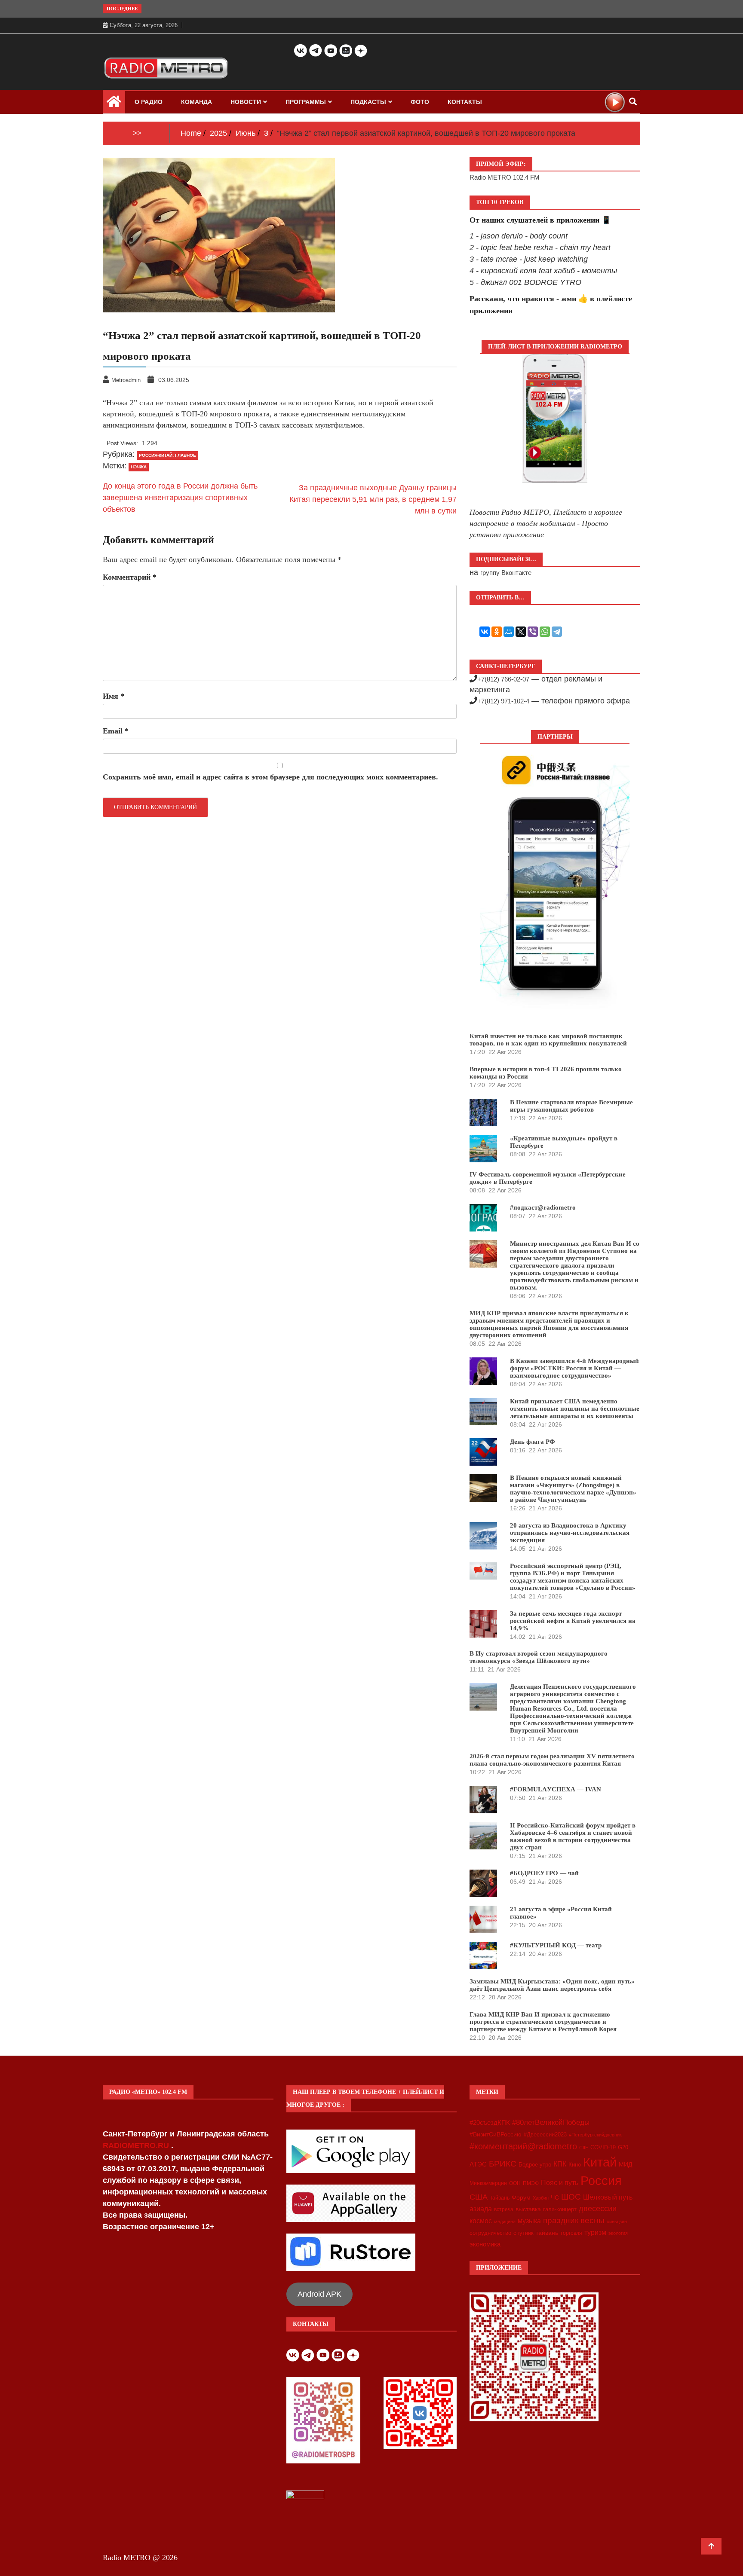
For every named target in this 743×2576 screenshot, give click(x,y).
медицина (505, 2222)
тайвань (547, 2233)
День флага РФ (533, 1442)
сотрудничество (490, 2233)
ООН (515, 2183)
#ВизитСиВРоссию (496, 2134)
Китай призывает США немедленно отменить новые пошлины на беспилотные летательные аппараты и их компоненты (575, 1409)
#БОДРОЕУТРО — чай (544, 1873)
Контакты (465, 102)
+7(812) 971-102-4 (503, 701)
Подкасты (368, 102)
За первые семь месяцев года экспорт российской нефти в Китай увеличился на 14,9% (573, 1621)
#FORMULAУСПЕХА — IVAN (556, 1789)
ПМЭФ (531, 2183)
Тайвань (500, 2198)
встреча (504, 2209)
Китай (600, 2162)
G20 (623, 2147)
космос (481, 2221)
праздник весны (574, 2220)
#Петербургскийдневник (595, 2135)
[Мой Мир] (509, 632)
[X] (521, 632)
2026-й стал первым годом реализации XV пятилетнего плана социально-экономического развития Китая (552, 1760)
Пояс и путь (560, 2182)
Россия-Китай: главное (167, 455)
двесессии (598, 2209)
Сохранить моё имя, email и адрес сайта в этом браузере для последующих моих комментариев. (270, 777)
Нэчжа (139, 467)
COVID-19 (603, 2148)
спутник (523, 2233)
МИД (625, 2164)
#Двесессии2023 (545, 2135)
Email (116, 731)
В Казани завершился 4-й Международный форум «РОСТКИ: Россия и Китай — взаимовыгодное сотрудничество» (574, 1368)
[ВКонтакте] (485, 632)
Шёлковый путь (608, 2197)
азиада (481, 2209)
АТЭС (478, 2164)
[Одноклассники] (497, 632)
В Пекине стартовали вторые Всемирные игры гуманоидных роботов (571, 1106)
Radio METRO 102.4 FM (505, 177)
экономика (485, 2244)
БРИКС (503, 2163)
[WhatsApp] (545, 632)
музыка (529, 2221)
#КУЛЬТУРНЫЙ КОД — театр (556, 1945)
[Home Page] (114, 104)
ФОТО (420, 102)
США (479, 2197)
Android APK (319, 2294)
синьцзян (617, 2222)
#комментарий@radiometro (523, 2146)
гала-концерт (560, 2209)
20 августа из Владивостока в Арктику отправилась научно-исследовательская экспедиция (570, 1533)
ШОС (571, 2197)
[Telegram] (557, 632)
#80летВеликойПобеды (551, 2122)
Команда (196, 102)
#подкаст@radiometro (543, 1207)
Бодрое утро (535, 2165)
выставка (528, 2209)
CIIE (584, 2148)
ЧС (555, 2198)
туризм (595, 2232)
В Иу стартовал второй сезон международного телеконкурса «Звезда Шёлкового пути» (539, 1657)
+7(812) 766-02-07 (503, 679)
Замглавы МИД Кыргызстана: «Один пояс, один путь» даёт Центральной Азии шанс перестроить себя (552, 1985)
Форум (521, 2197)
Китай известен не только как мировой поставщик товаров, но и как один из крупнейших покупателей (548, 1040)
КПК (560, 2164)
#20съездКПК (490, 2123)
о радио (149, 102)
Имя (114, 696)
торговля (571, 2233)
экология (618, 2233)
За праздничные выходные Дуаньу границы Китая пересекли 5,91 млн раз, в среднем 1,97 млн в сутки (373, 499)
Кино (575, 2165)
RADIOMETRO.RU (137, 2145)
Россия (601, 2181)
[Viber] (533, 632)
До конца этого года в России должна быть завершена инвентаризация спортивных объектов (180, 498)
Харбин (541, 2198)
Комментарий (130, 577)
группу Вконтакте (506, 573)
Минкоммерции (488, 2183)
